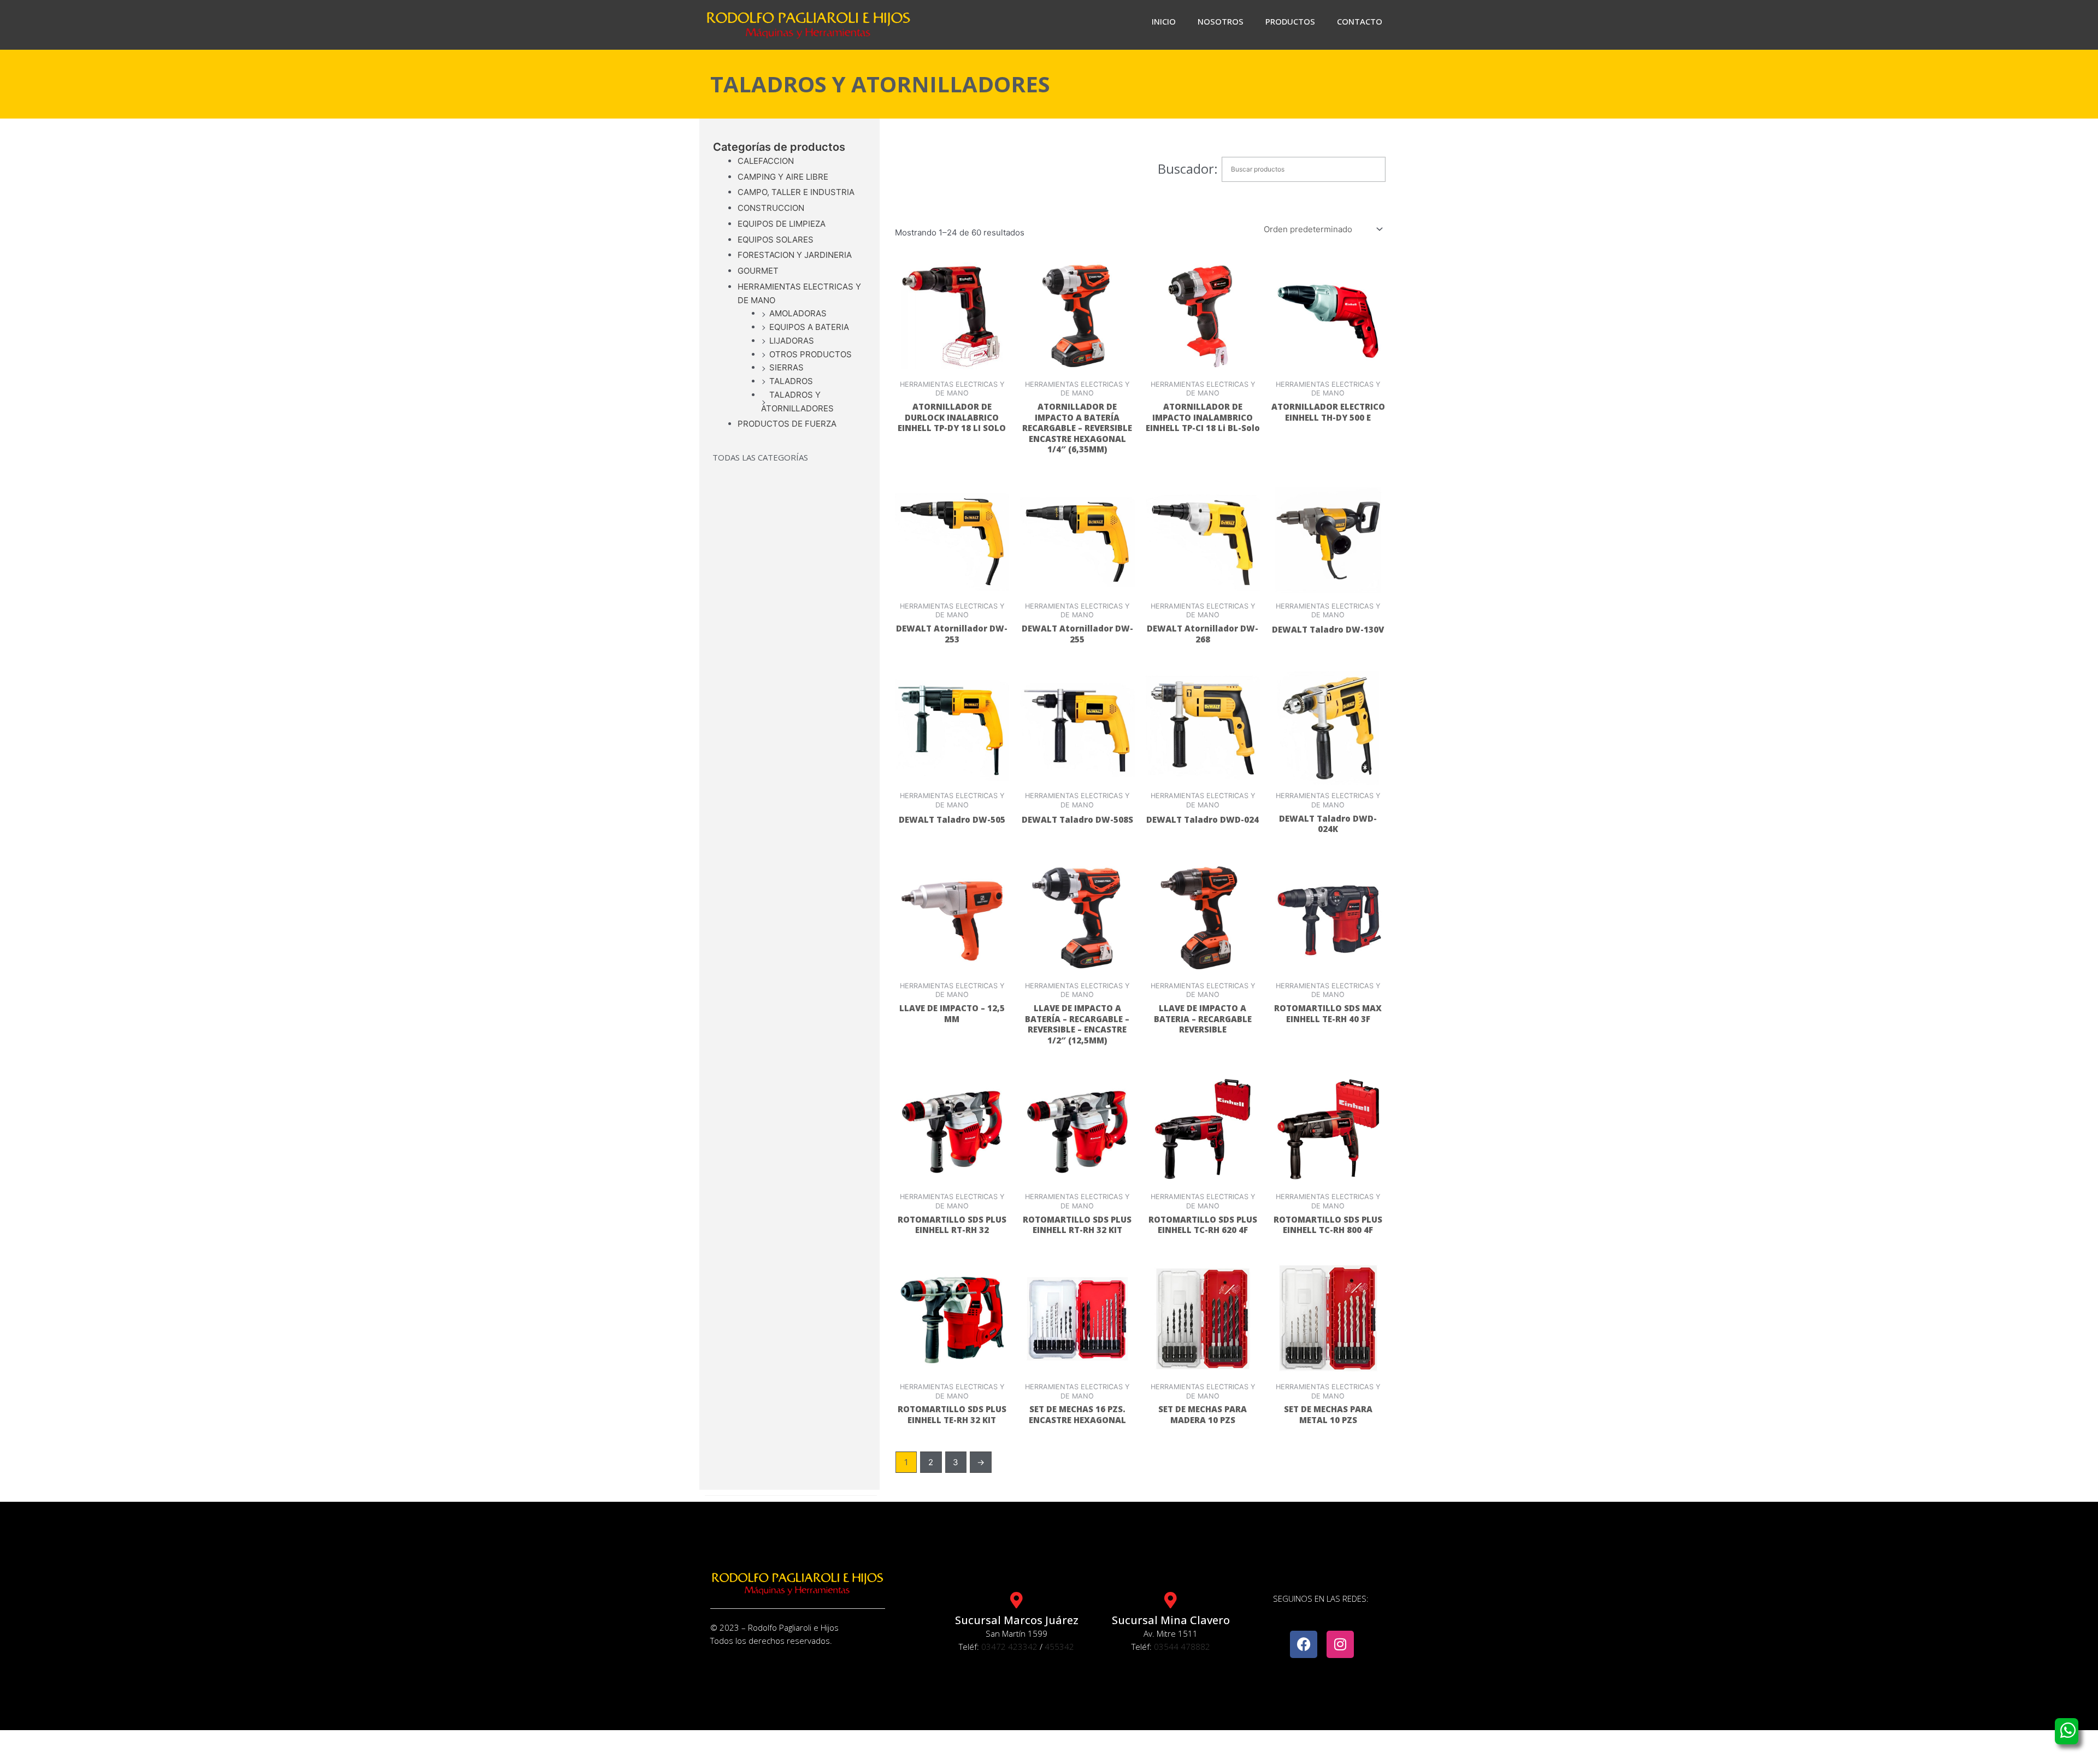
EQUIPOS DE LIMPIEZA (782, 224)
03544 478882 (1182, 1647)
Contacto (1360, 21)
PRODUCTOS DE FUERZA (787, 424)
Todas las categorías (760, 457)
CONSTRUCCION (771, 208)
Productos (1290, 21)
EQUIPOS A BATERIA (809, 327)
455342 (1059, 1647)
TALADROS (791, 381)
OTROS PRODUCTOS (811, 354)
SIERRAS (786, 367)
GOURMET (758, 271)
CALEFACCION (766, 161)
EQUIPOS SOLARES (776, 240)
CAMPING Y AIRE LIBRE (783, 177)
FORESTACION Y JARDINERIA (795, 255)
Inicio (1164, 21)
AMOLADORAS (798, 313)
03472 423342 (1009, 1647)
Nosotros (1221, 21)
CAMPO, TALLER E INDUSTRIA (796, 192)
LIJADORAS (792, 341)
